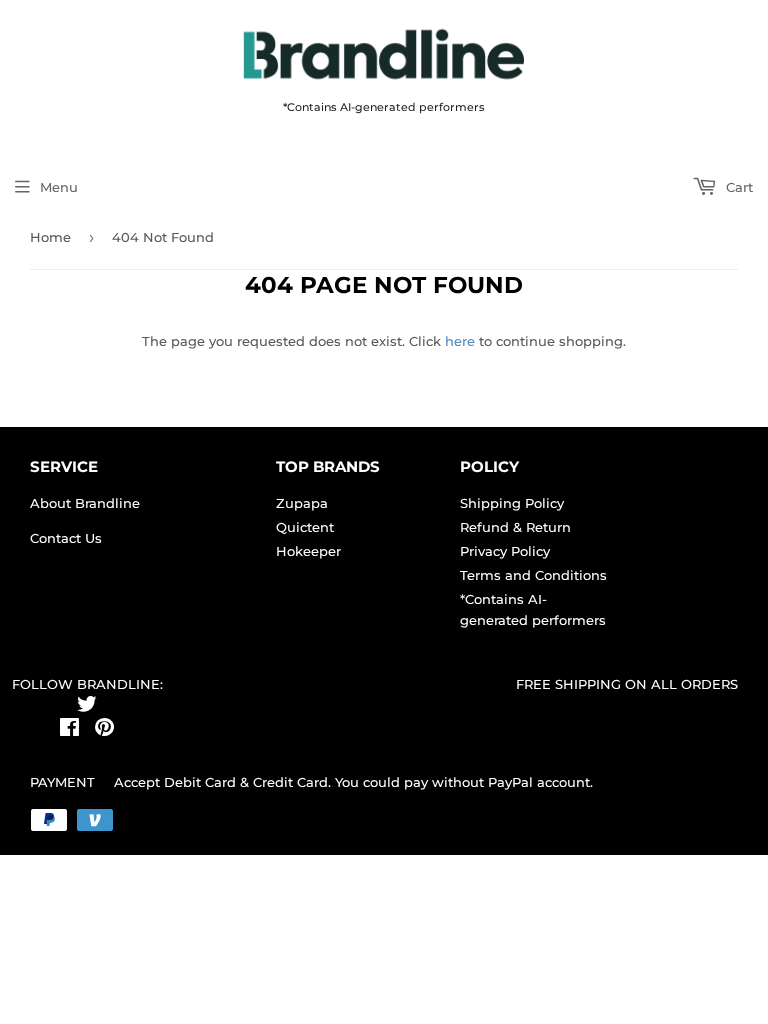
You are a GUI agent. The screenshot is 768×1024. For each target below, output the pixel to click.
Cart (737, 187)
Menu (59, 187)
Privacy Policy (505, 551)
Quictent (305, 527)
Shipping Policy (512, 503)
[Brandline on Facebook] (69, 730)
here (460, 341)
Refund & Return (515, 527)
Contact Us (66, 538)
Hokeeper (308, 551)
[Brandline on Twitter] (87, 707)
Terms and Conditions (533, 575)
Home (50, 237)
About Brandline (85, 503)
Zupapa (302, 503)
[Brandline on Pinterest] (104, 730)
